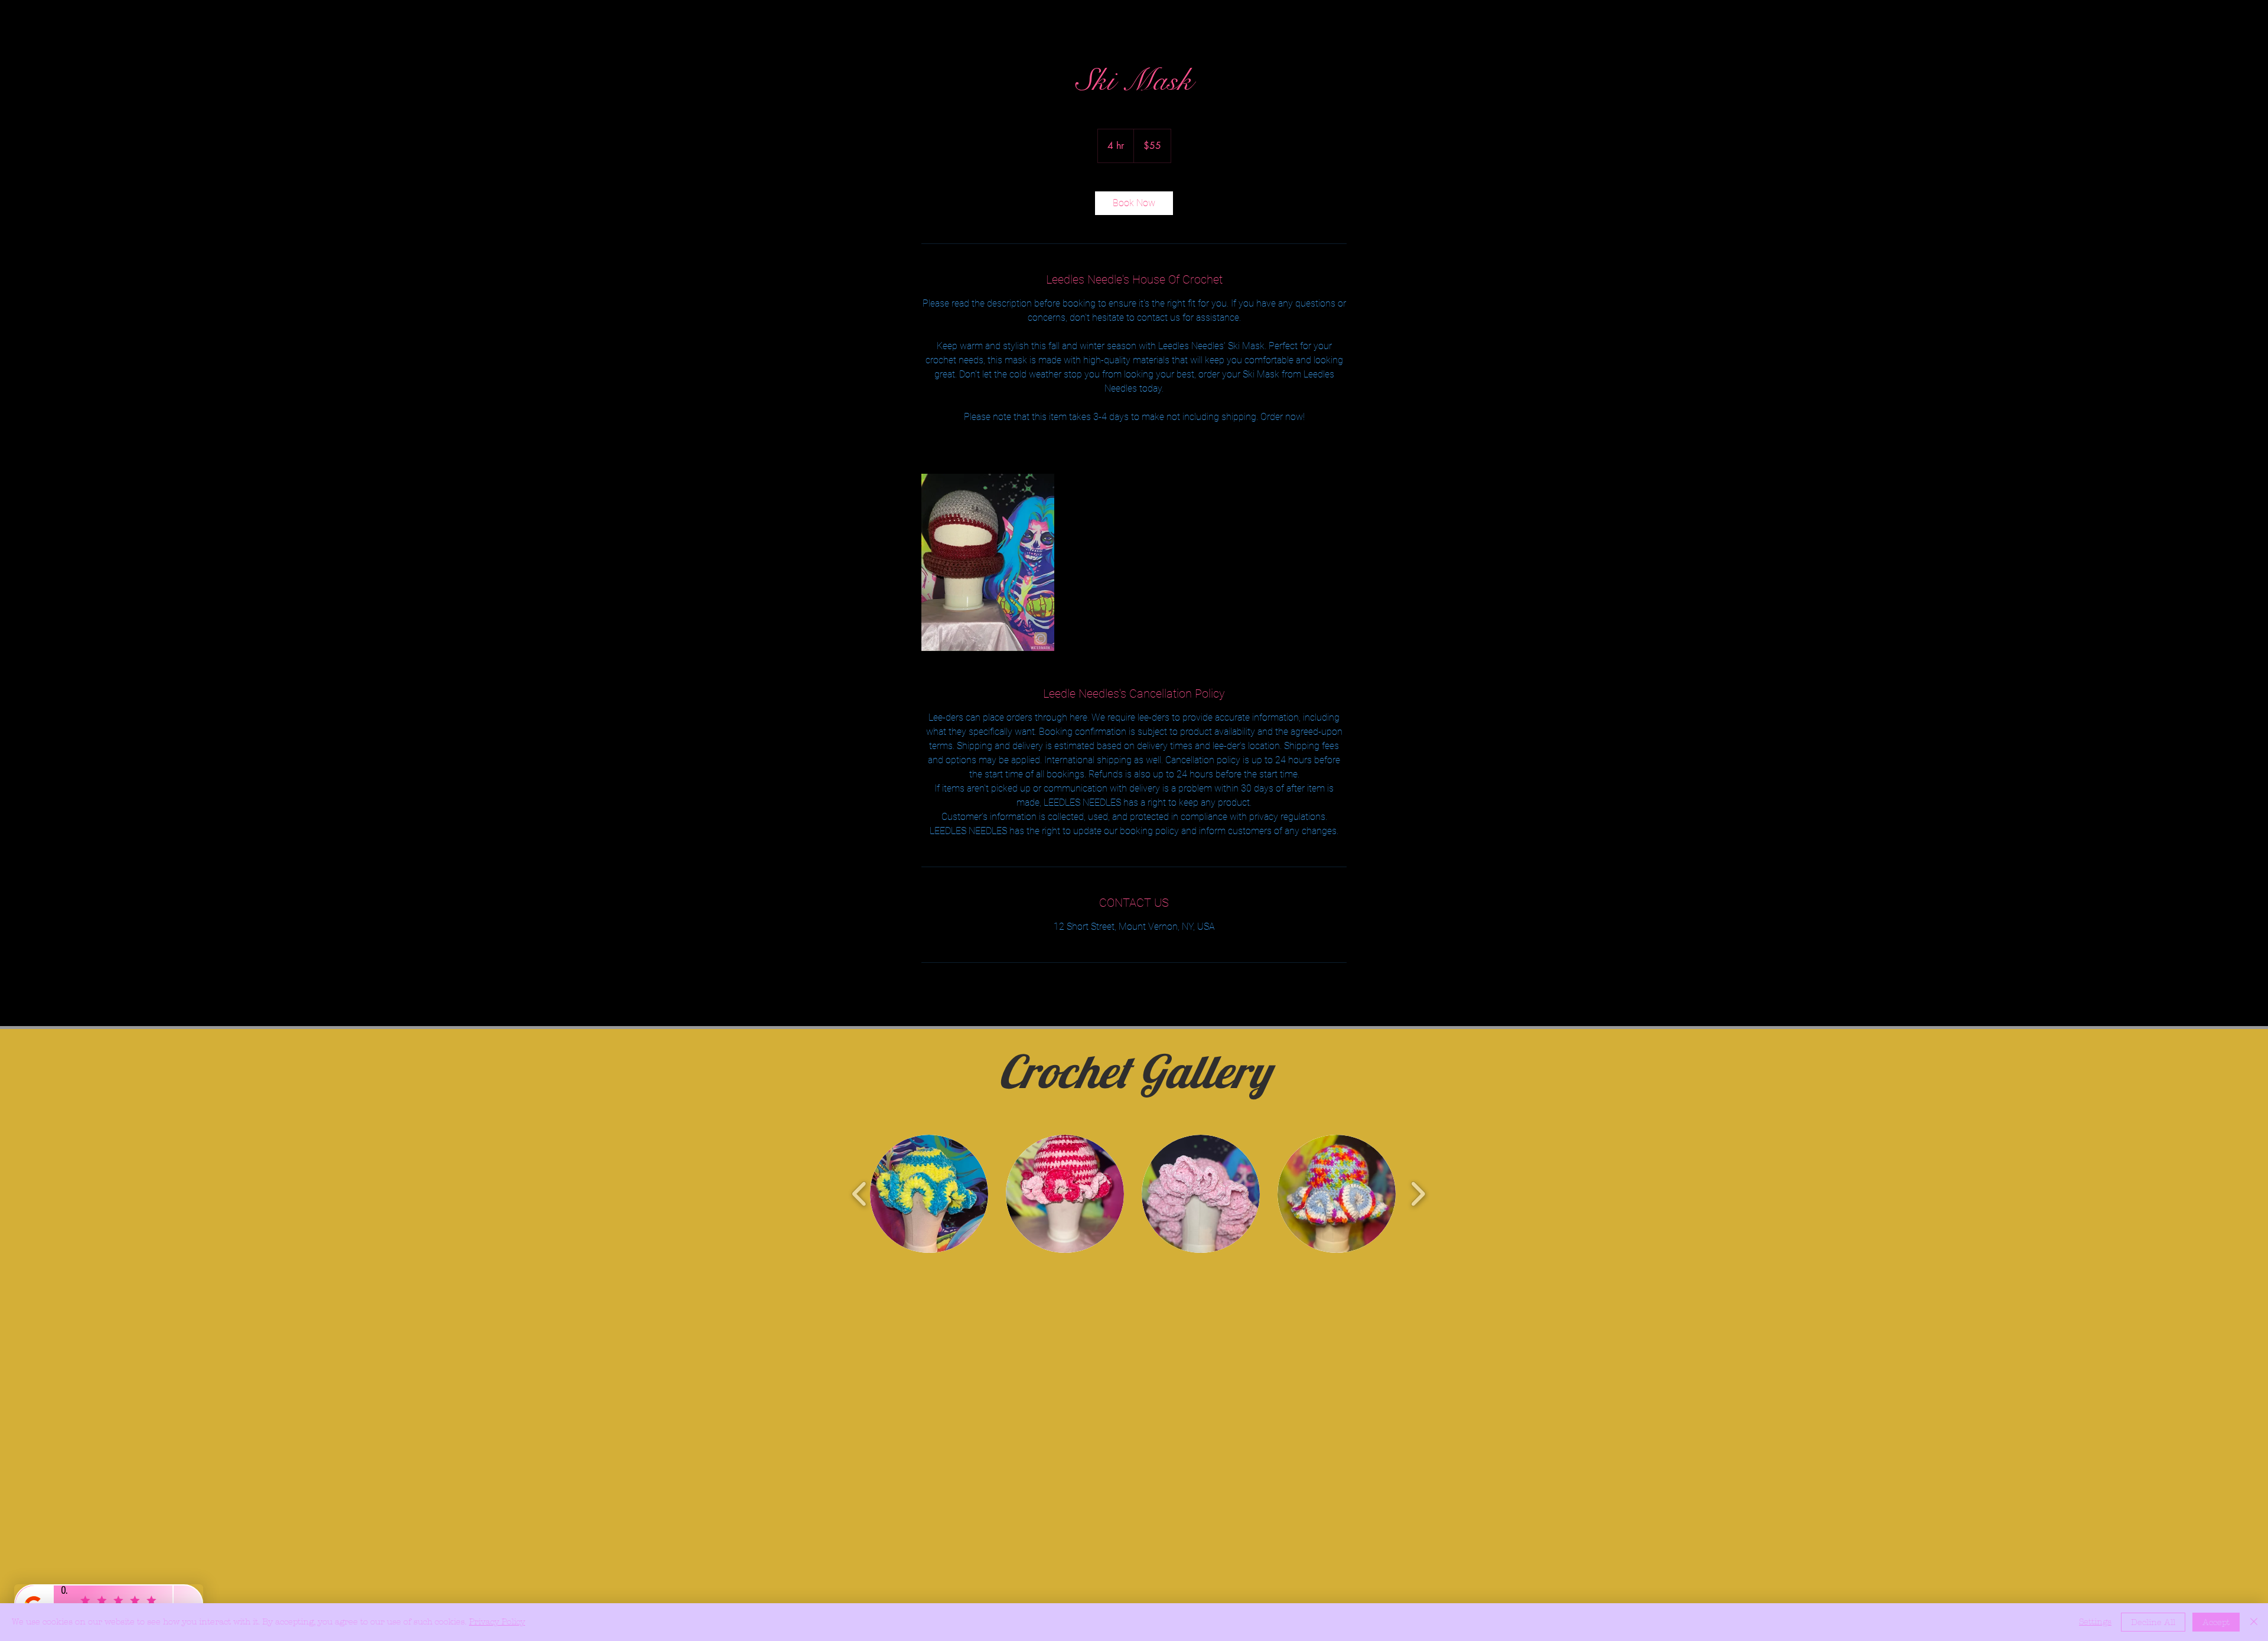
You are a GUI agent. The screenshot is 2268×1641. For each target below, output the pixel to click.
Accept (2216, 1622)
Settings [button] (2095, 1622)
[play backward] (860, 1194)
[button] (929, 1194)
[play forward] (1418, 1194)
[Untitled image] (988, 562)
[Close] (2254, 1622)
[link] (1134, 203)
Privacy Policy (497, 1622)
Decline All (2153, 1622)
